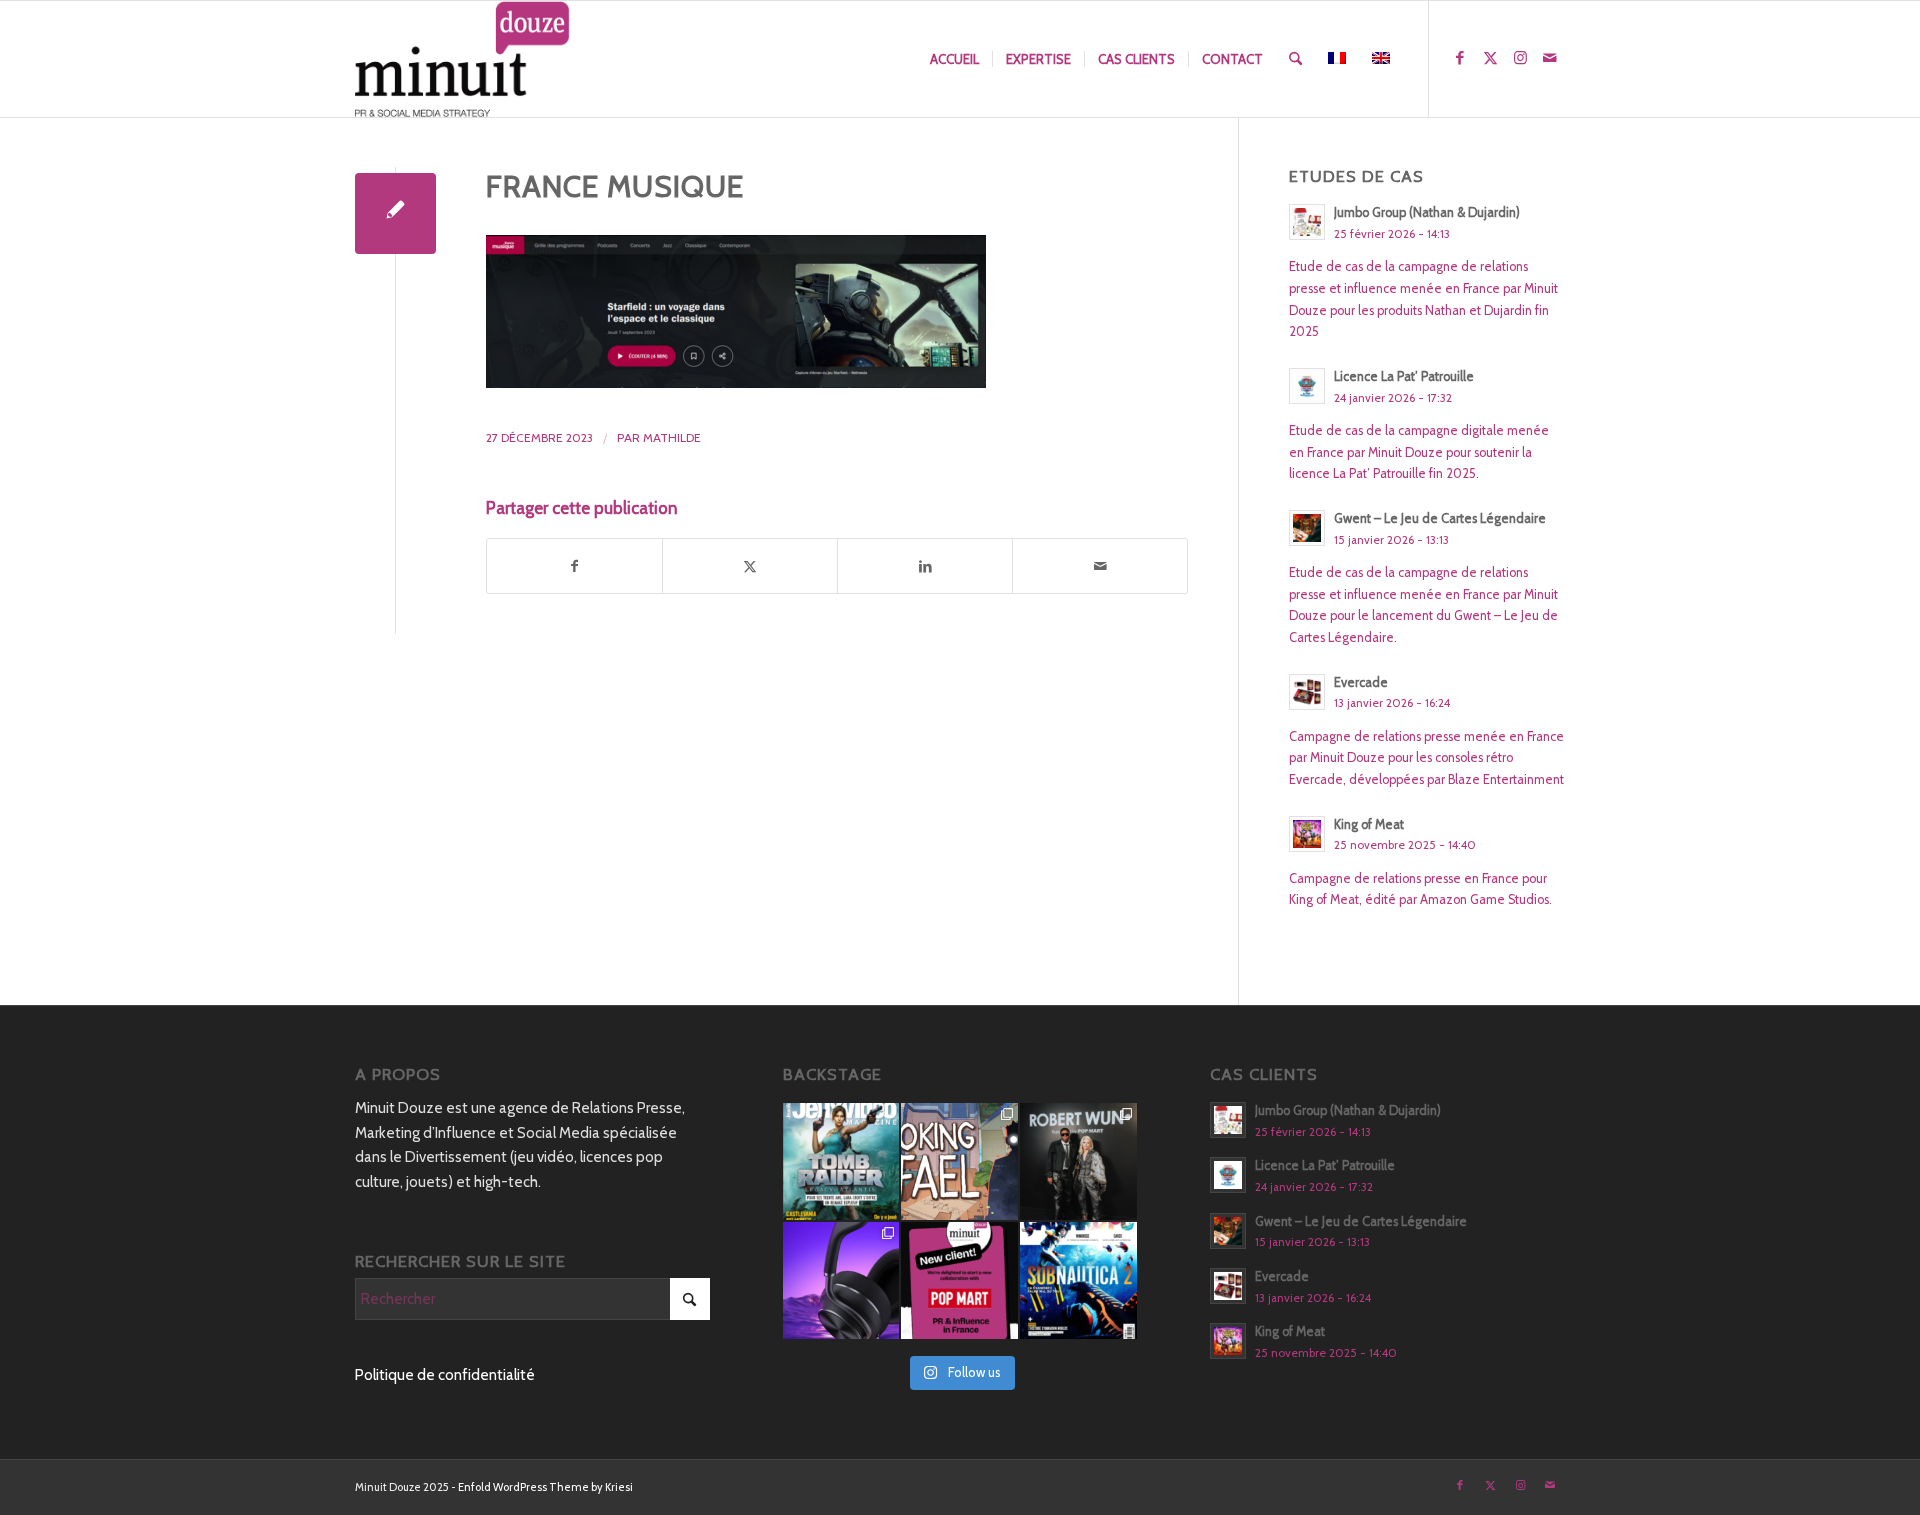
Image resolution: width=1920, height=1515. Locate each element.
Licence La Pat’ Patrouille (1404, 376)
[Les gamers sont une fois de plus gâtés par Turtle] (841, 1280)
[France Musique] (395, 213)
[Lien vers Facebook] (1460, 58)
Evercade (1361, 682)
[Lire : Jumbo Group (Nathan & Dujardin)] (1307, 222)
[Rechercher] (1295, 59)
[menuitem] (954, 59)
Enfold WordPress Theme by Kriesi (545, 1487)
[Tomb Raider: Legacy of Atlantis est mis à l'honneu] (841, 1161)
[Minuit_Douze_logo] (462, 59)
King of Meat (1369, 824)
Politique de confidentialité (445, 1375)
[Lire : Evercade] (1307, 692)
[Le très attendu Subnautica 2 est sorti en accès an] (1078, 1280)
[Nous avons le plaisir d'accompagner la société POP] (959, 1280)
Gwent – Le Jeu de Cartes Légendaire (1440, 518)
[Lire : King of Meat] (1307, 834)
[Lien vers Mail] (1550, 58)
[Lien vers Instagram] (1520, 58)
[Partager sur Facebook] (574, 566)
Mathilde (672, 437)
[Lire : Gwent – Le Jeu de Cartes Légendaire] (1307, 528)
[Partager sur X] (750, 566)
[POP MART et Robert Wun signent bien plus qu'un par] (1078, 1161)
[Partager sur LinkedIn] (925, 566)
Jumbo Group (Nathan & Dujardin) (1427, 212)
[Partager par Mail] (1100, 566)
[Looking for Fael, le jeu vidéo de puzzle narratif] (959, 1161)
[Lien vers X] (1490, 58)
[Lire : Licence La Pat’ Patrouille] (1307, 386)
